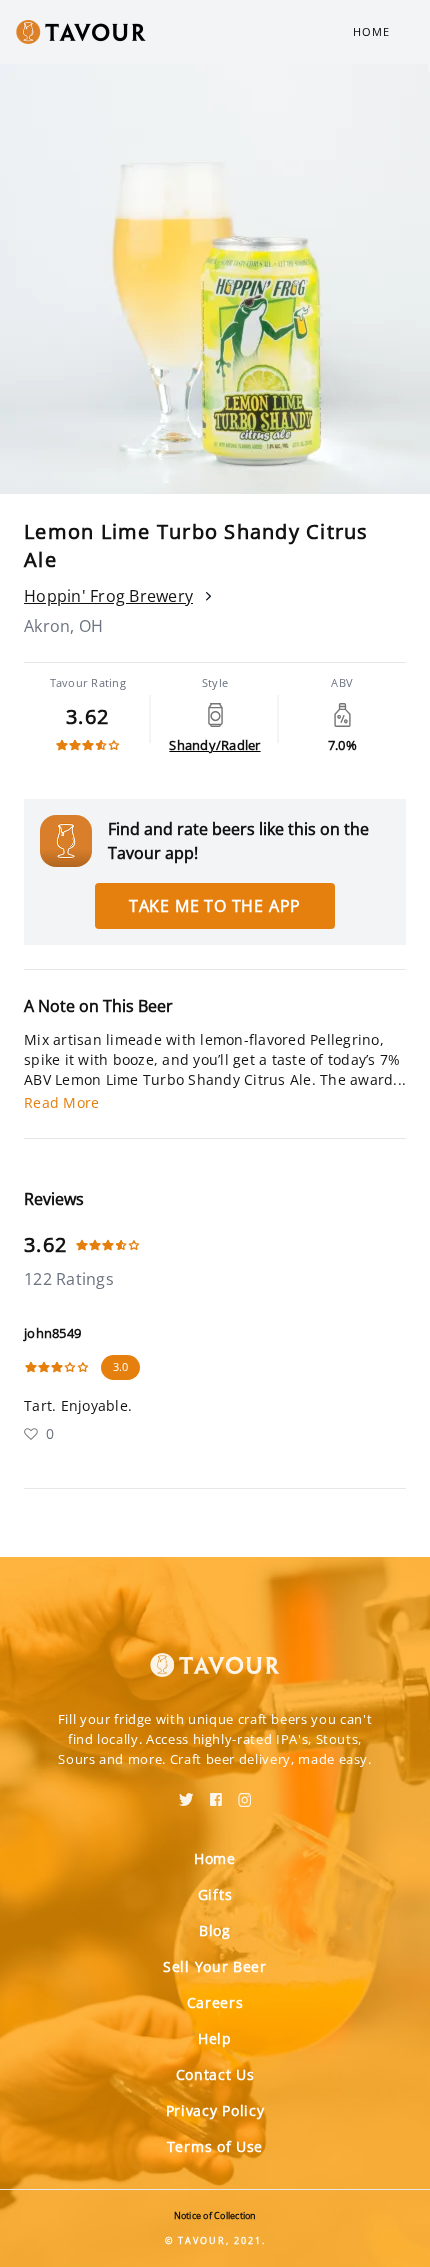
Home (371, 31)
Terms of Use (215, 2146)
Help (215, 2038)
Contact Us (215, 2074)
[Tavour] (215, 1653)
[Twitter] (186, 1793)
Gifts (215, 1894)
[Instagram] (245, 1793)
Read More (61, 1102)
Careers (215, 2002)
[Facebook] (216, 1793)
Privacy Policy (215, 2110)
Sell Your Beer (215, 1966)
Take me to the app (215, 906)
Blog (215, 1930)
